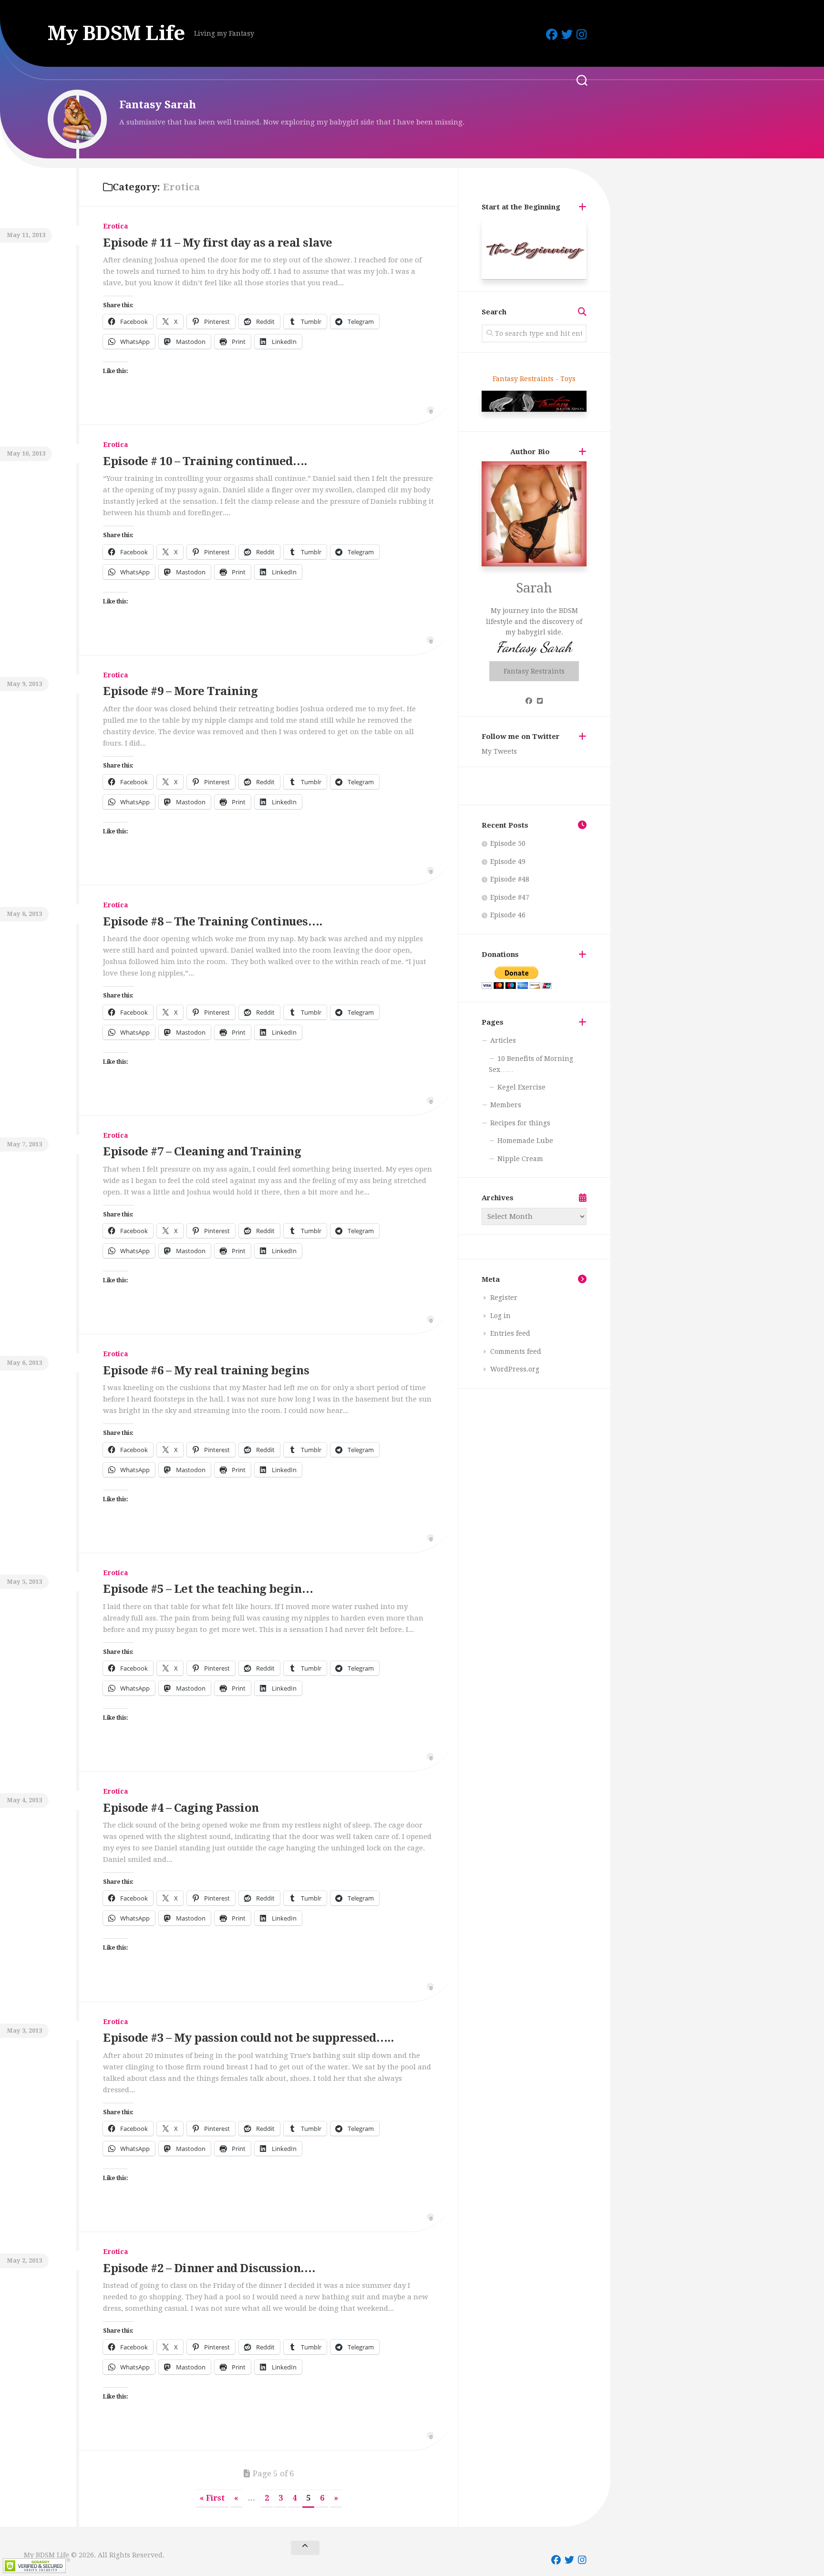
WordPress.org (515, 1369)
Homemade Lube (525, 1141)
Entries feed (510, 1333)
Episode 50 (508, 843)
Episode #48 (510, 879)
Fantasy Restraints (534, 671)
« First (212, 2498)
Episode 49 (508, 862)
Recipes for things (520, 1123)
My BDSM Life (116, 33)
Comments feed (516, 1351)
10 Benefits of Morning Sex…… (531, 1064)
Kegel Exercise (521, 1087)
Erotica (116, 226)
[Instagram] (582, 34)
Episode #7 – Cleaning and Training (202, 1152)
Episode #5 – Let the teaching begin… (208, 1589)
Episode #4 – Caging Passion (181, 1808)
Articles (503, 1040)
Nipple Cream (520, 1159)
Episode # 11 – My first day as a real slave (218, 243)
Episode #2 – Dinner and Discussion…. (209, 2268)
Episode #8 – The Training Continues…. (213, 922)
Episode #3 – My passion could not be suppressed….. (248, 2038)
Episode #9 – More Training (180, 691)
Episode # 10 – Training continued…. (205, 461)
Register (504, 1298)
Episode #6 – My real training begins (206, 1371)
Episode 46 (508, 915)
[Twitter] (567, 34)
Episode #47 (510, 897)
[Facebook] (552, 34)
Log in (500, 1316)
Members (506, 1105)
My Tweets (499, 751)
